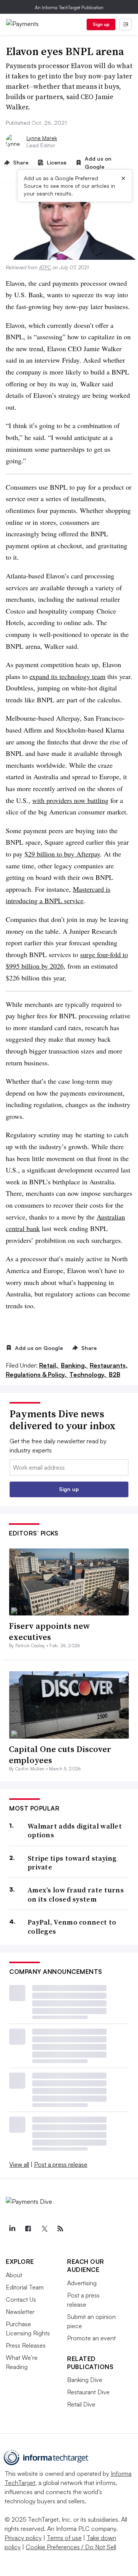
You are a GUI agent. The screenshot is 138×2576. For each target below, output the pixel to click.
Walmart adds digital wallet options (75, 1831)
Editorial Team (25, 2287)
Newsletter (20, 2312)
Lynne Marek (42, 138)
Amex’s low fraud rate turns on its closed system (76, 1895)
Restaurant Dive (88, 2392)
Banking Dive (85, 2380)
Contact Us (21, 2299)
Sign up (101, 24)
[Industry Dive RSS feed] (60, 2229)
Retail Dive (81, 2404)
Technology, (88, 1374)
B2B (115, 1374)
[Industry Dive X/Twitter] (44, 2229)
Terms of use (64, 2538)
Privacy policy (23, 2538)
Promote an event (91, 2338)
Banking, (75, 1365)
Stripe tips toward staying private (72, 1863)
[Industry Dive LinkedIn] (12, 2229)
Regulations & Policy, (37, 1374)
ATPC (45, 267)
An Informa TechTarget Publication (69, 7)
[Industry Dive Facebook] (28, 2229)
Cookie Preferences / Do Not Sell (71, 2547)
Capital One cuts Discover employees (60, 1755)
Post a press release (61, 2164)
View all (19, 2164)
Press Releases (26, 2345)
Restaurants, (109, 1365)
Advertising (82, 2283)
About (14, 2275)
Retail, (49, 1365)
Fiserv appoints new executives (49, 1631)
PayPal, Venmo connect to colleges (72, 1927)
